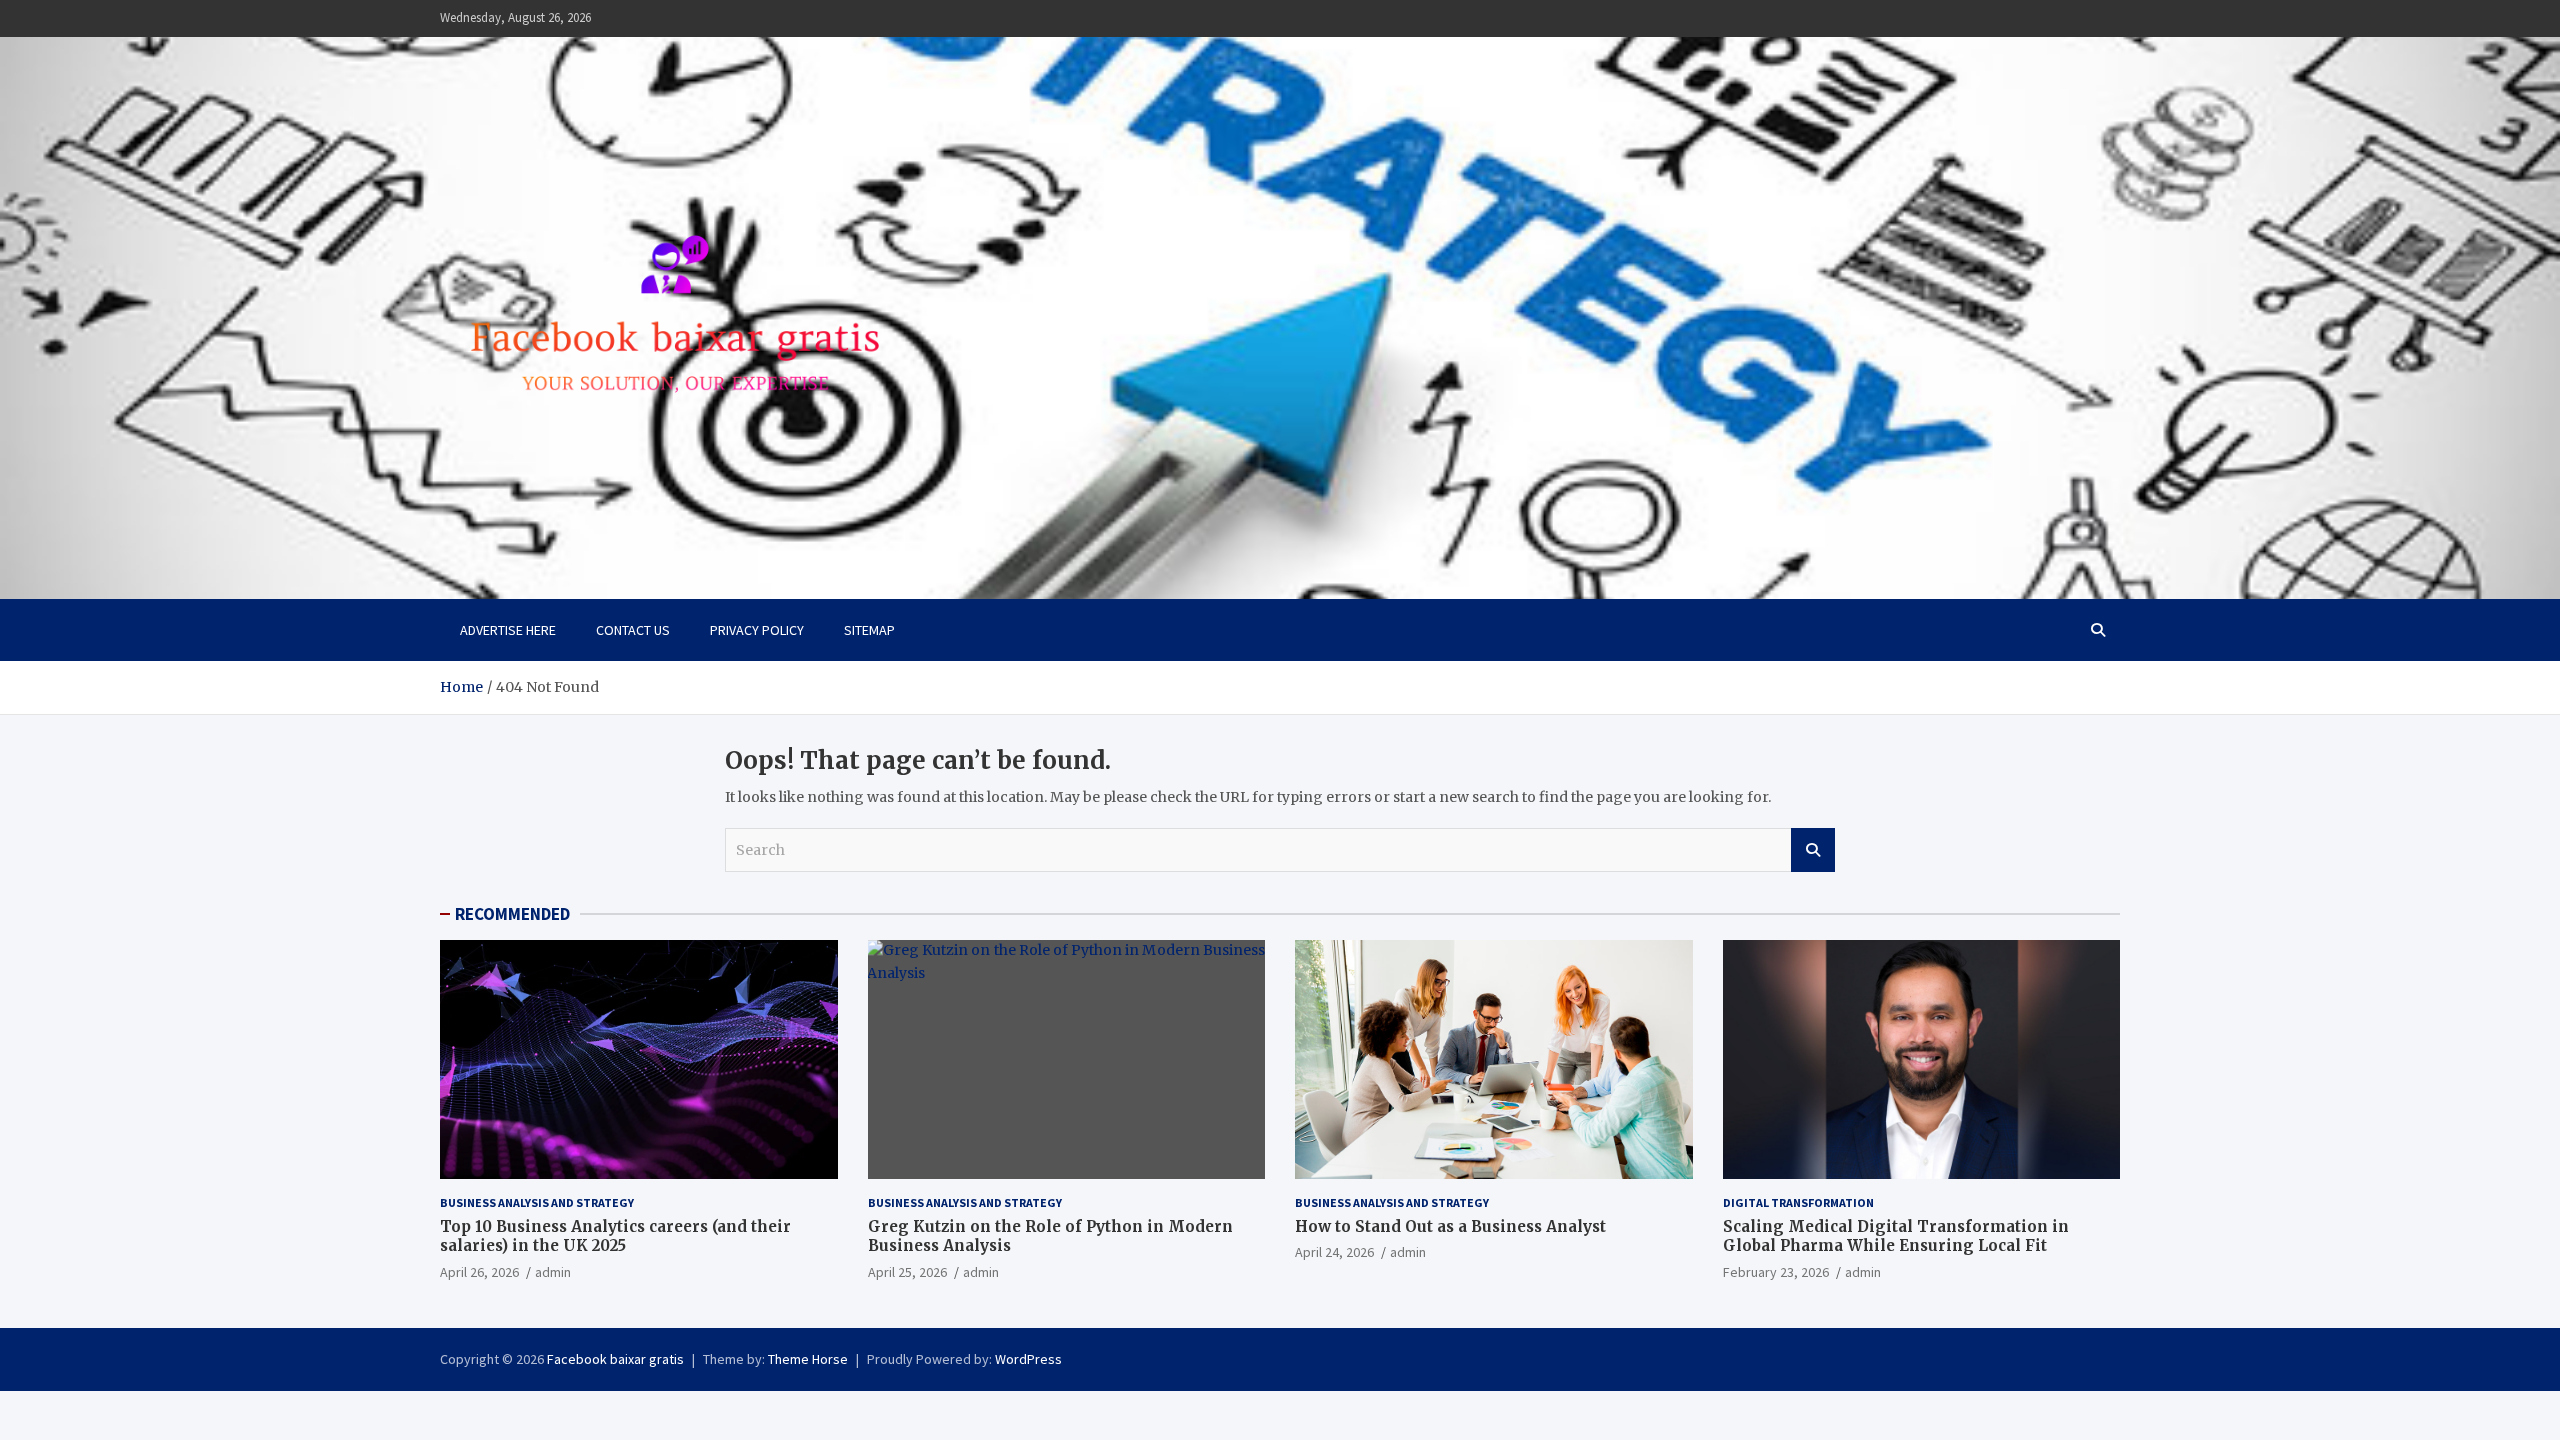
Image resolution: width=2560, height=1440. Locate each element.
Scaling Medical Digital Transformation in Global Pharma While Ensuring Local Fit (1896, 1236)
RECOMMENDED (512, 914)
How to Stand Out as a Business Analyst (1450, 1226)
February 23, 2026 (1776, 1272)
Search (1813, 850)
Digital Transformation (1798, 1202)
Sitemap (869, 630)
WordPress (1028, 1359)
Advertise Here (508, 630)
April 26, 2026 (479, 1272)
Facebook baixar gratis (615, 1359)
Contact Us (633, 630)
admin (553, 1272)
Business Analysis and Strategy (537, 1202)
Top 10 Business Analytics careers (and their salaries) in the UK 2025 (615, 1236)
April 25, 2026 (907, 1272)
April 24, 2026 (1334, 1252)
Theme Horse (808, 1359)
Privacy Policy (757, 630)
